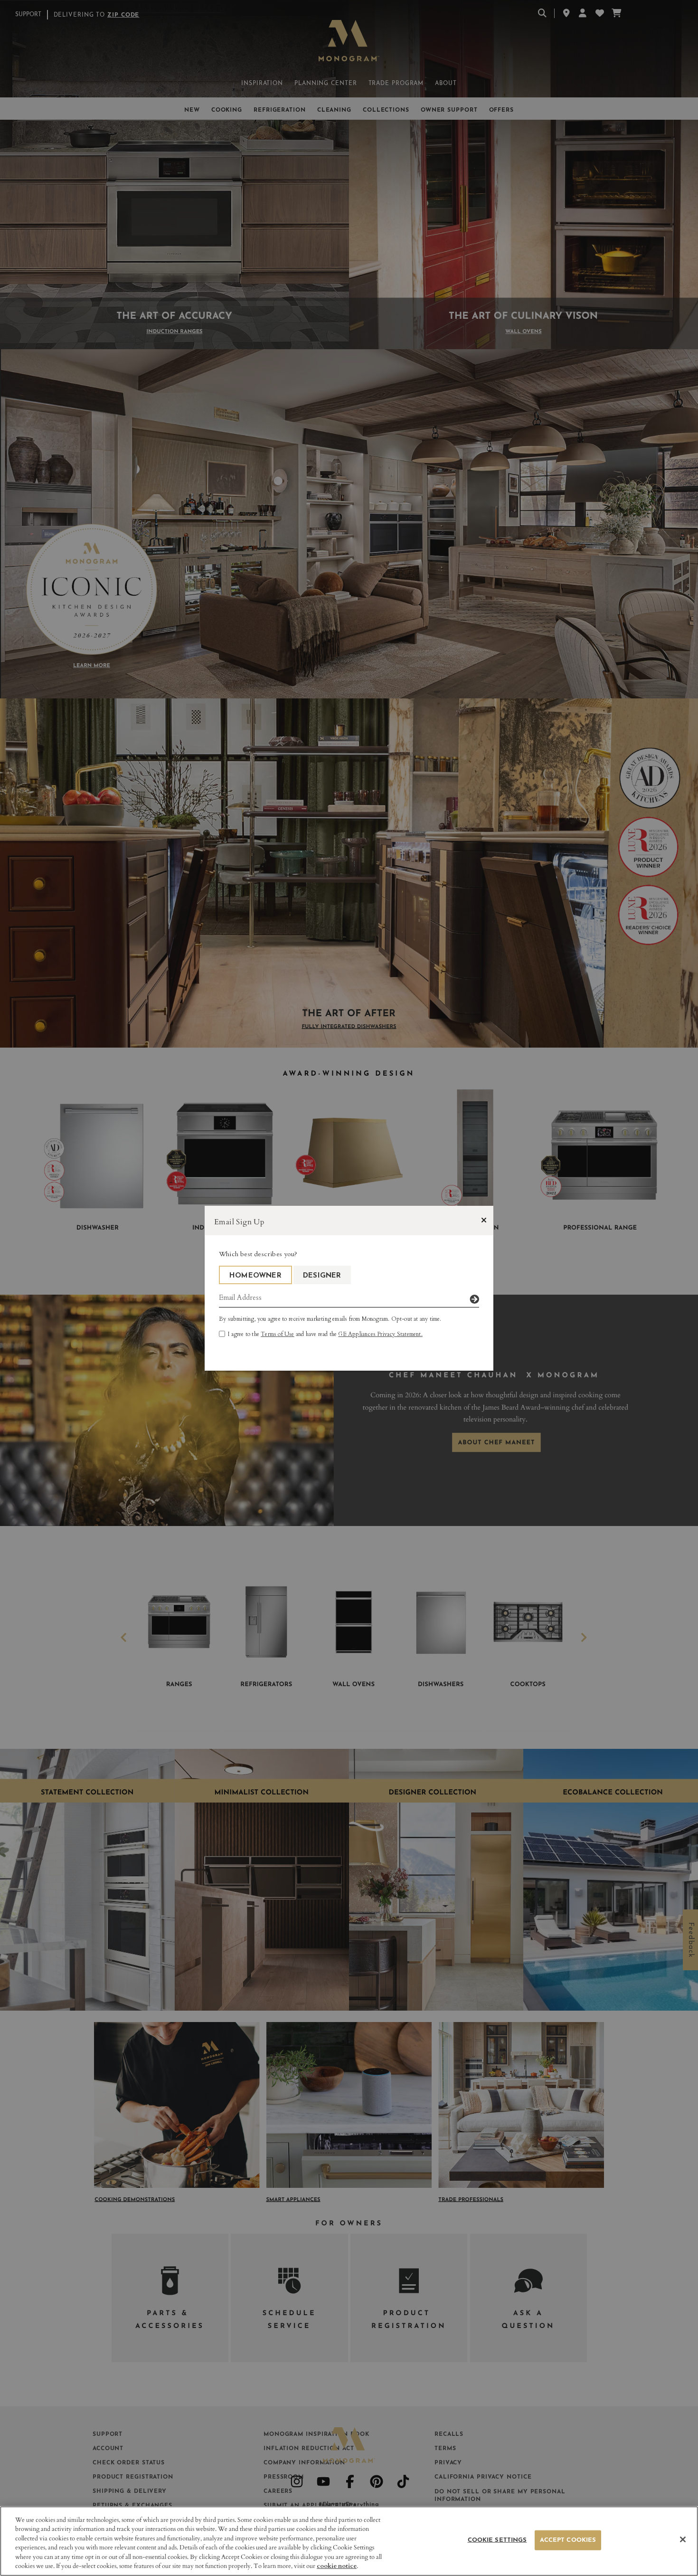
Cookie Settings (497, 2540)
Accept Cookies (568, 2540)
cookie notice (337, 2566)
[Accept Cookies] (683, 2539)
